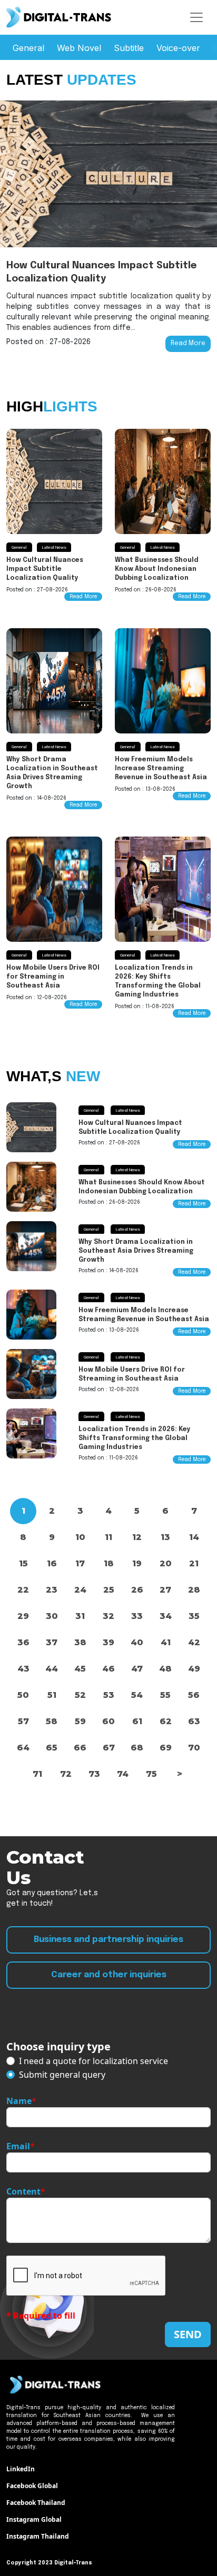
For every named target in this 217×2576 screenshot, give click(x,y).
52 (80, 1695)
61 (137, 1721)
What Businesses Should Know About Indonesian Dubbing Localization (157, 569)
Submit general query (62, 2075)
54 (137, 1695)
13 (165, 1537)
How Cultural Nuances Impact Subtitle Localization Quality (45, 569)
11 (108, 1537)
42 (194, 1642)
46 (108, 1669)
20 (166, 1563)
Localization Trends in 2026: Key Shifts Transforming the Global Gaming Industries (135, 1438)
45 (80, 1669)
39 (108, 1642)
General (28, 48)
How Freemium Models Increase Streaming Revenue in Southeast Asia (161, 769)
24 (80, 1590)
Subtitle (129, 48)
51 (52, 1695)
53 (109, 1695)
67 (109, 1748)
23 (52, 1590)
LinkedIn (21, 2469)
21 (194, 1563)
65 (52, 1748)
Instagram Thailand (38, 2536)
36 (23, 1642)
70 (194, 1748)
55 (165, 1695)
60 (108, 1721)
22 (23, 1590)
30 (52, 1616)
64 (23, 1748)
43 (23, 1669)
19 (137, 1563)
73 (94, 1774)
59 (80, 1721)
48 (165, 1669)
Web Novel (79, 48)
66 (80, 1748)
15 (23, 1563)
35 (194, 1616)
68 (137, 1748)
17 (80, 1563)
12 (137, 1537)
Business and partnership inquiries (108, 1940)
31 (80, 1616)
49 (194, 1669)
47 (137, 1669)
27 (165, 1590)
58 (52, 1721)
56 (194, 1695)
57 (23, 1721)
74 (123, 1774)
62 (166, 1721)
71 (37, 1774)
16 (52, 1563)
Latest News (54, 548)
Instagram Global (34, 2519)
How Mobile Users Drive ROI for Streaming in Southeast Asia (53, 977)
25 (109, 1590)
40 (137, 1642)
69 (166, 1748)
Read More (188, 344)
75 (151, 1774)
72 (66, 1774)
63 (194, 1721)
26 (137, 1590)
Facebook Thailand (36, 2503)
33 (137, 1616)
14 (194, 1537)
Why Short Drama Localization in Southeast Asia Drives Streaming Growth (136, 1251)
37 (52, 1642)
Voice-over (178, 48)
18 (109, 1563)
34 (166, 1616)
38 (80, 1642)
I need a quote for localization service (93, 2061)
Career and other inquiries (109, 1975)
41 (166, 1642)
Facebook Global (32, 2486)
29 (23, 1616)
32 (108, 1616)
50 (23, 1695)
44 (52, 1669)
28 (194, 1590)
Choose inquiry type (58, 2046)
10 (80, 1537)
